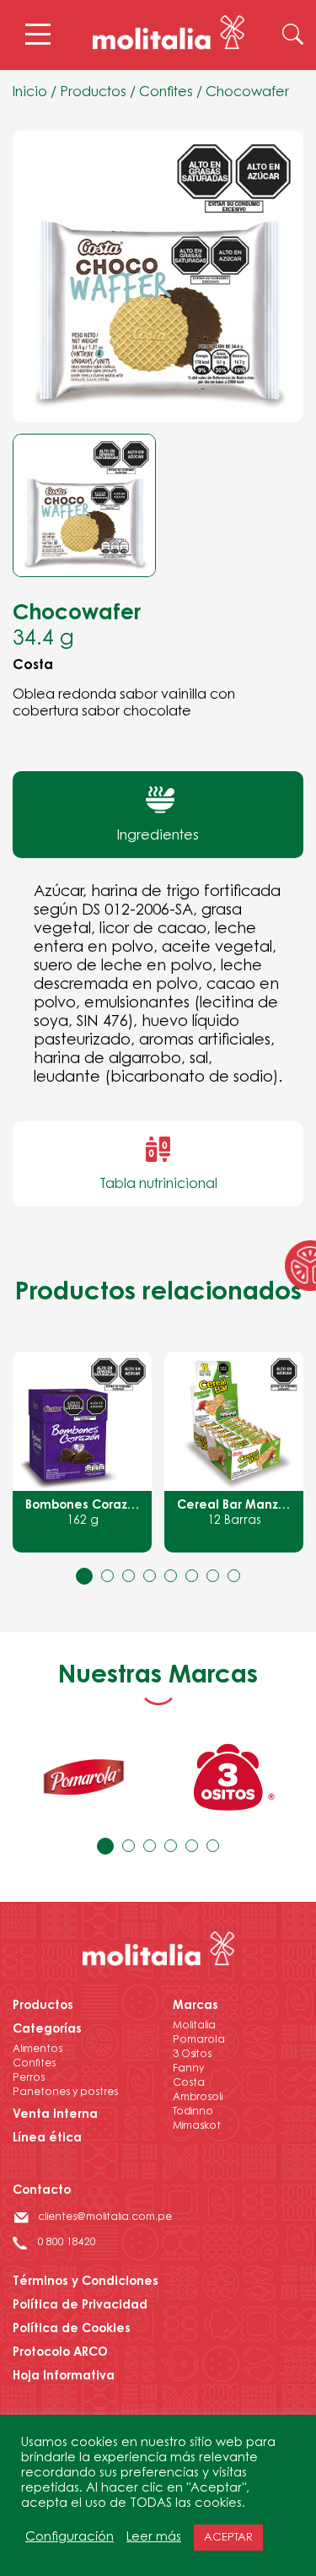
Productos (93, 93)
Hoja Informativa (64, 2377)
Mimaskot (197, 2126)
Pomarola (199, 2040)
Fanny (188, 2069)
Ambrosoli (198, 2098)
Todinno (193, 2112)
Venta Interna (55, 2115)
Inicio (30, 93)
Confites (166, 93)
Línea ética (47, 2139)
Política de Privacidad (80, 2306)
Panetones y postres (65, 2093)
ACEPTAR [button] (228, 2538)
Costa (189, 2083)
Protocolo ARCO (60, 2353)
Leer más (154, 2538)
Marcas (195, 2006)
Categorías (47, 2030)
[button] (84, 1576)
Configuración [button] (70, 2538)
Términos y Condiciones (86, 2282)
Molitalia (194, 2026)
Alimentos (37, 2049)
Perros (29, 2078)
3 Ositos (192, 2055)
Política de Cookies (72, 2330)
